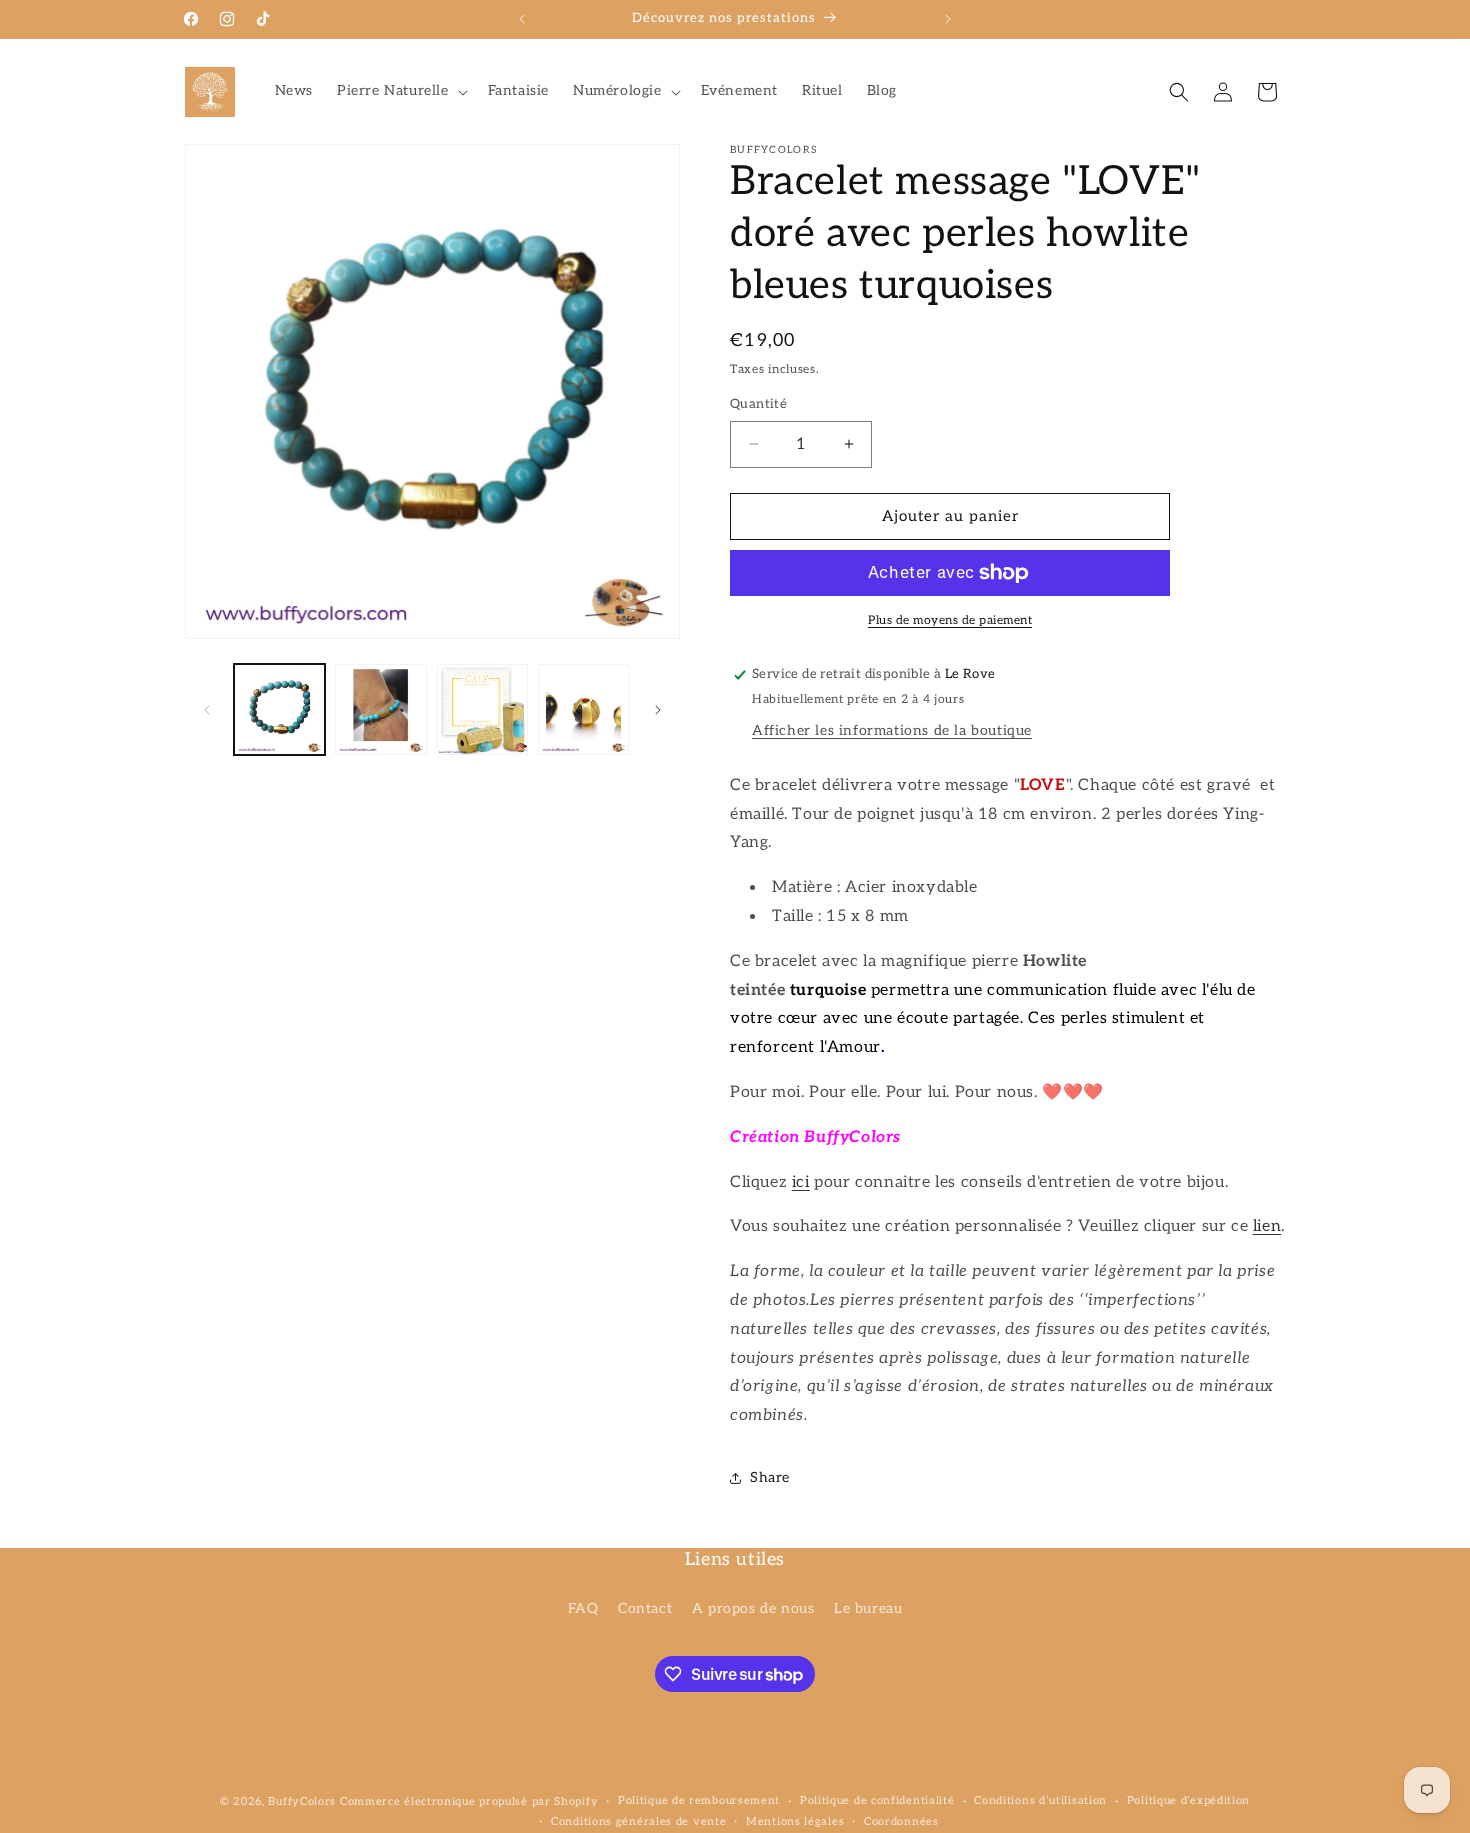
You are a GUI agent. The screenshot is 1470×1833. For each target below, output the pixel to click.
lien (1267, 1226)
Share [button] (770, 1477)
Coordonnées (901, 1821)
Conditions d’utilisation (1040, 1801)
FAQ (583, 1608)
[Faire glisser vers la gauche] (207, 710)
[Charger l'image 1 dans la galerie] (279, 709)
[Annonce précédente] (522, 19)
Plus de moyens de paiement (950, 620)
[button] (400, 91)
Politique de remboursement (699, 1801)
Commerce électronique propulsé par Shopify (469, 1801)
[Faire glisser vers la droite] (658, 710)
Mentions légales (795, 1821)
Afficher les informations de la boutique (892, 730)
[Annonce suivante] (948, 19)
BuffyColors (302, 1801)
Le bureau (868, 1608)
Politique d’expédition (1188, 1801)
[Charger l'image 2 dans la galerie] (380, 709)
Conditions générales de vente (638, 1821)
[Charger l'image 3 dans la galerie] (482, 709)
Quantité (758, 404)
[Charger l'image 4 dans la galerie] (583, 709)
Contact (645, 1608)
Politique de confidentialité (877, 1801)
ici (801, 1182)
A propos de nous (753, 1608)
